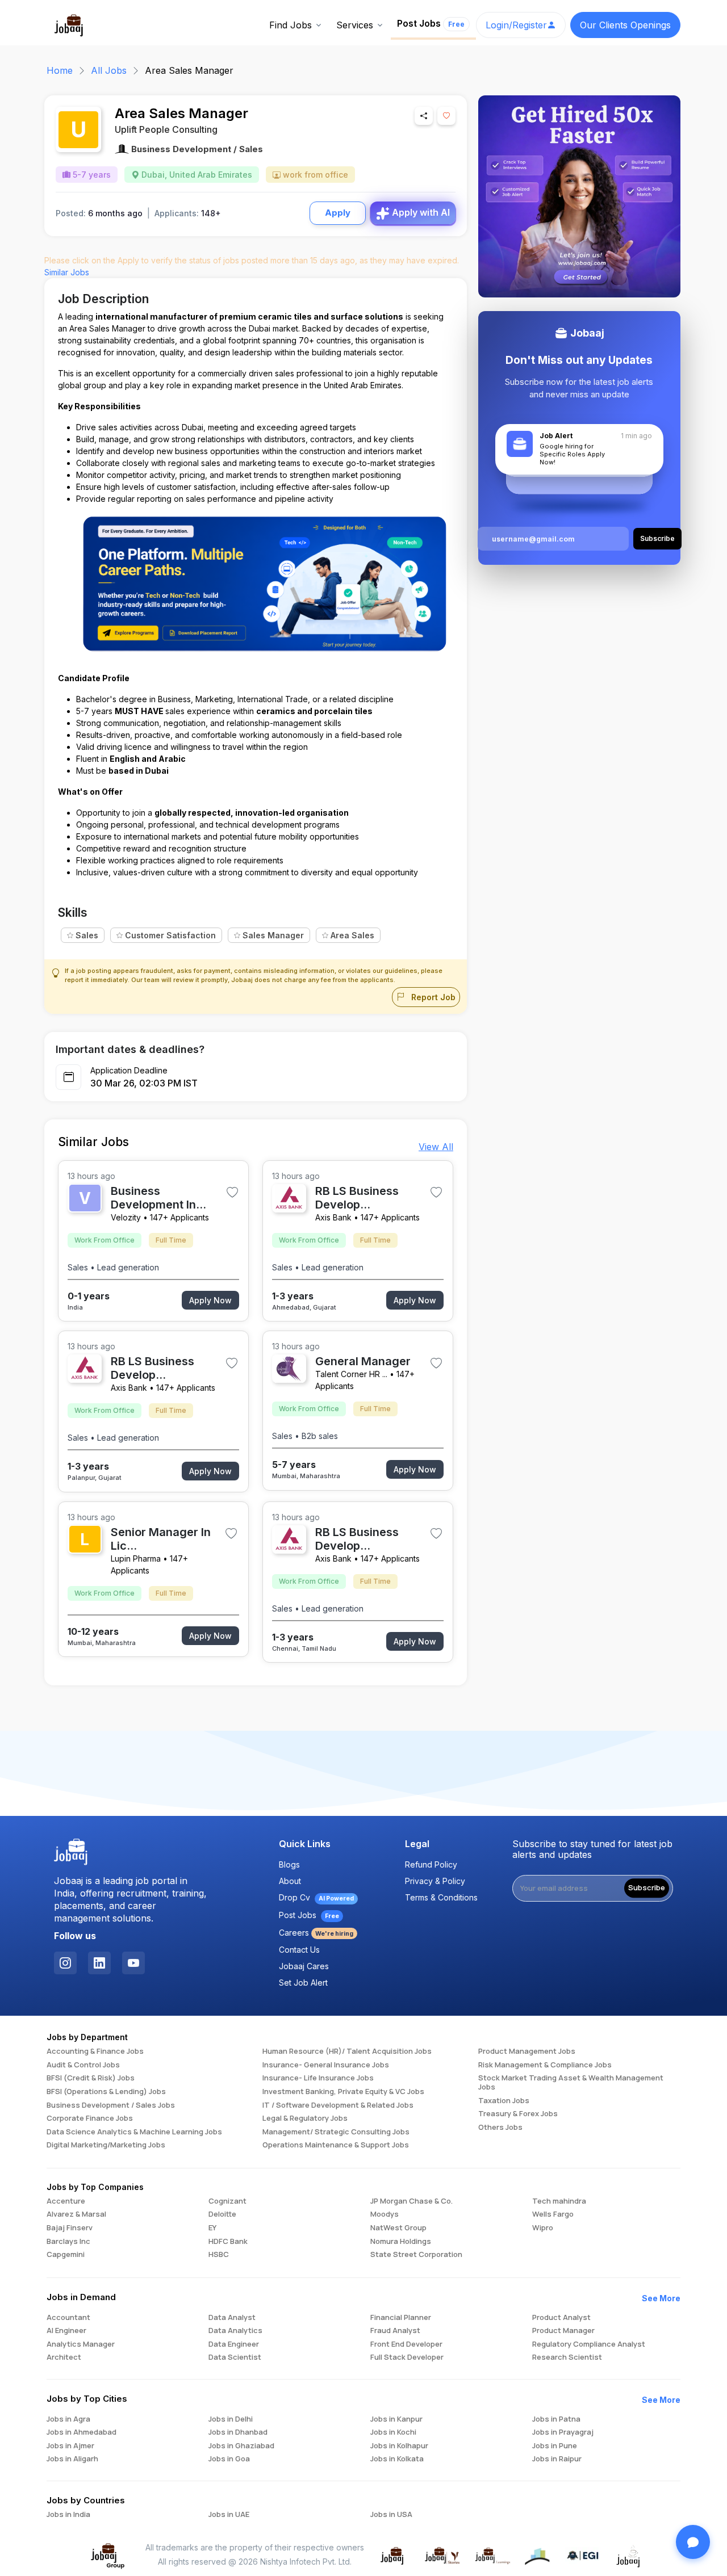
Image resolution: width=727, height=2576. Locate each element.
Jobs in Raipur (557, 2459)
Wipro (543, 2228)
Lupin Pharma (136, 1558)
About (290, 1881)
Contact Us (299, 1950)
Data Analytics (235, 2331)
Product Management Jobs (527, 2051)
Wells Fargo (553, 2214)
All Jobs (109, 70)
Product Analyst (561, 2318)
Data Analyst (232, 2318)
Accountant (68, 2318)
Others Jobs (500, 2128)
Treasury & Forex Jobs (518, 2114)
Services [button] (355, 25)
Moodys (385, 2214)
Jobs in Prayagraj (563, 2432)
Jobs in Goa (229, 2459)
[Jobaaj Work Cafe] (629, 2555)
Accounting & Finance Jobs (95, 2051)
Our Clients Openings (625, 25)
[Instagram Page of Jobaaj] (65, 1963)
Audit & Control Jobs (83, 2065)
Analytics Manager (81, 2344)
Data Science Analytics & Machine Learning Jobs (134, 2132)
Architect (64, 2357)
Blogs (289, 1864)
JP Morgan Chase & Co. (411, 2201)
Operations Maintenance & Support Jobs (336, 2145)
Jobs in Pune (555, 2446)
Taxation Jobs (504, 2101)
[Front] (69, 24)
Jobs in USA (391, 2515)
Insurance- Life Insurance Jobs (318, 2078)
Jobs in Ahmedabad (82, 2432)
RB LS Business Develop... (357, 1198)
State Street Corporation (416, 2255)
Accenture (66, 2201)
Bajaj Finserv (70, 2228)
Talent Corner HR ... (351, 1374)
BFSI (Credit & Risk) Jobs (91, 2078)
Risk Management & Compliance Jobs (545, 2065)
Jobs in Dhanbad (238, 2432)
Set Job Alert (303, 1983)
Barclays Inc (68, 2242)
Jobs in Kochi (393, 2432)
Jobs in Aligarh (72, 2459)
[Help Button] (693, 2542)
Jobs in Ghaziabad (241, 2446)
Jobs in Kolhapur (399, 2446)
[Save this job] (446, 116)
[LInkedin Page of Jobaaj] (99, 1963)
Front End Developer (406, 2344)
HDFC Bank (228, 2242)
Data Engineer (234, 2344)
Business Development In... (158, 1198)
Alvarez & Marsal (76, 2214)
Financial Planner (401, 2318)
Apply (338, 213)
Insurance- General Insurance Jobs (326, 2065)
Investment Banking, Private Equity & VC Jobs (343, 2092)
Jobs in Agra (68, 2419)
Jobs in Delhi (231, 2419)
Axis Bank (333, 1217)
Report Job (432, 997)
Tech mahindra (559, 2201)
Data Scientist (235, 2357)
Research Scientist (567, 2357)
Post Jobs (431, 23)
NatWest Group (398, 2228)
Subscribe (647, 1888)
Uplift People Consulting (166, 129)
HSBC (219, 2255)
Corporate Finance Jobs (90, 2118)
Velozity (126, 1217)
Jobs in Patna (556, 2419)
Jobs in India (68, 2515)
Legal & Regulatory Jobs (305, 2118)
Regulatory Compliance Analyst (589, 2344)
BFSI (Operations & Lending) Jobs (106, 2092)
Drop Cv (316, 1897)
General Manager (363, 1361)
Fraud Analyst (395, 2331)
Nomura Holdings (401, 2242)
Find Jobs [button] (291, 25)
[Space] (71, 1852)
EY (212, 2228)
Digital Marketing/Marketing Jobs (106, 2145)
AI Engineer (66, 2331)
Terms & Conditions (441, 1897)
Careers (316, 1933)
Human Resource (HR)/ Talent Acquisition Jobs (347, 2051)
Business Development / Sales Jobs (111, 2105)
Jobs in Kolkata (397, 2459)
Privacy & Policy (435, 1881)
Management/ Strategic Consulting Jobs (336, 2132)
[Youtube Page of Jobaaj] (133, 1963)
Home (60, 70)
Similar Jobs (67, 272)
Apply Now (210, 1300)
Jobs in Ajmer (70, 2446)
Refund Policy (431, 1864)
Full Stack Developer (407, 2357)
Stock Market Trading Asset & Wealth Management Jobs (571, 2082)
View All (436, 1147)
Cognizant (227, 2201)
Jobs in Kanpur (396, 2419)
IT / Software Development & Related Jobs (338, 2105)
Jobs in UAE (229, 2515)
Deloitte (222, 2214)
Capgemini (66, 2255)
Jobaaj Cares (304, 1966)
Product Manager (563, 2331)
